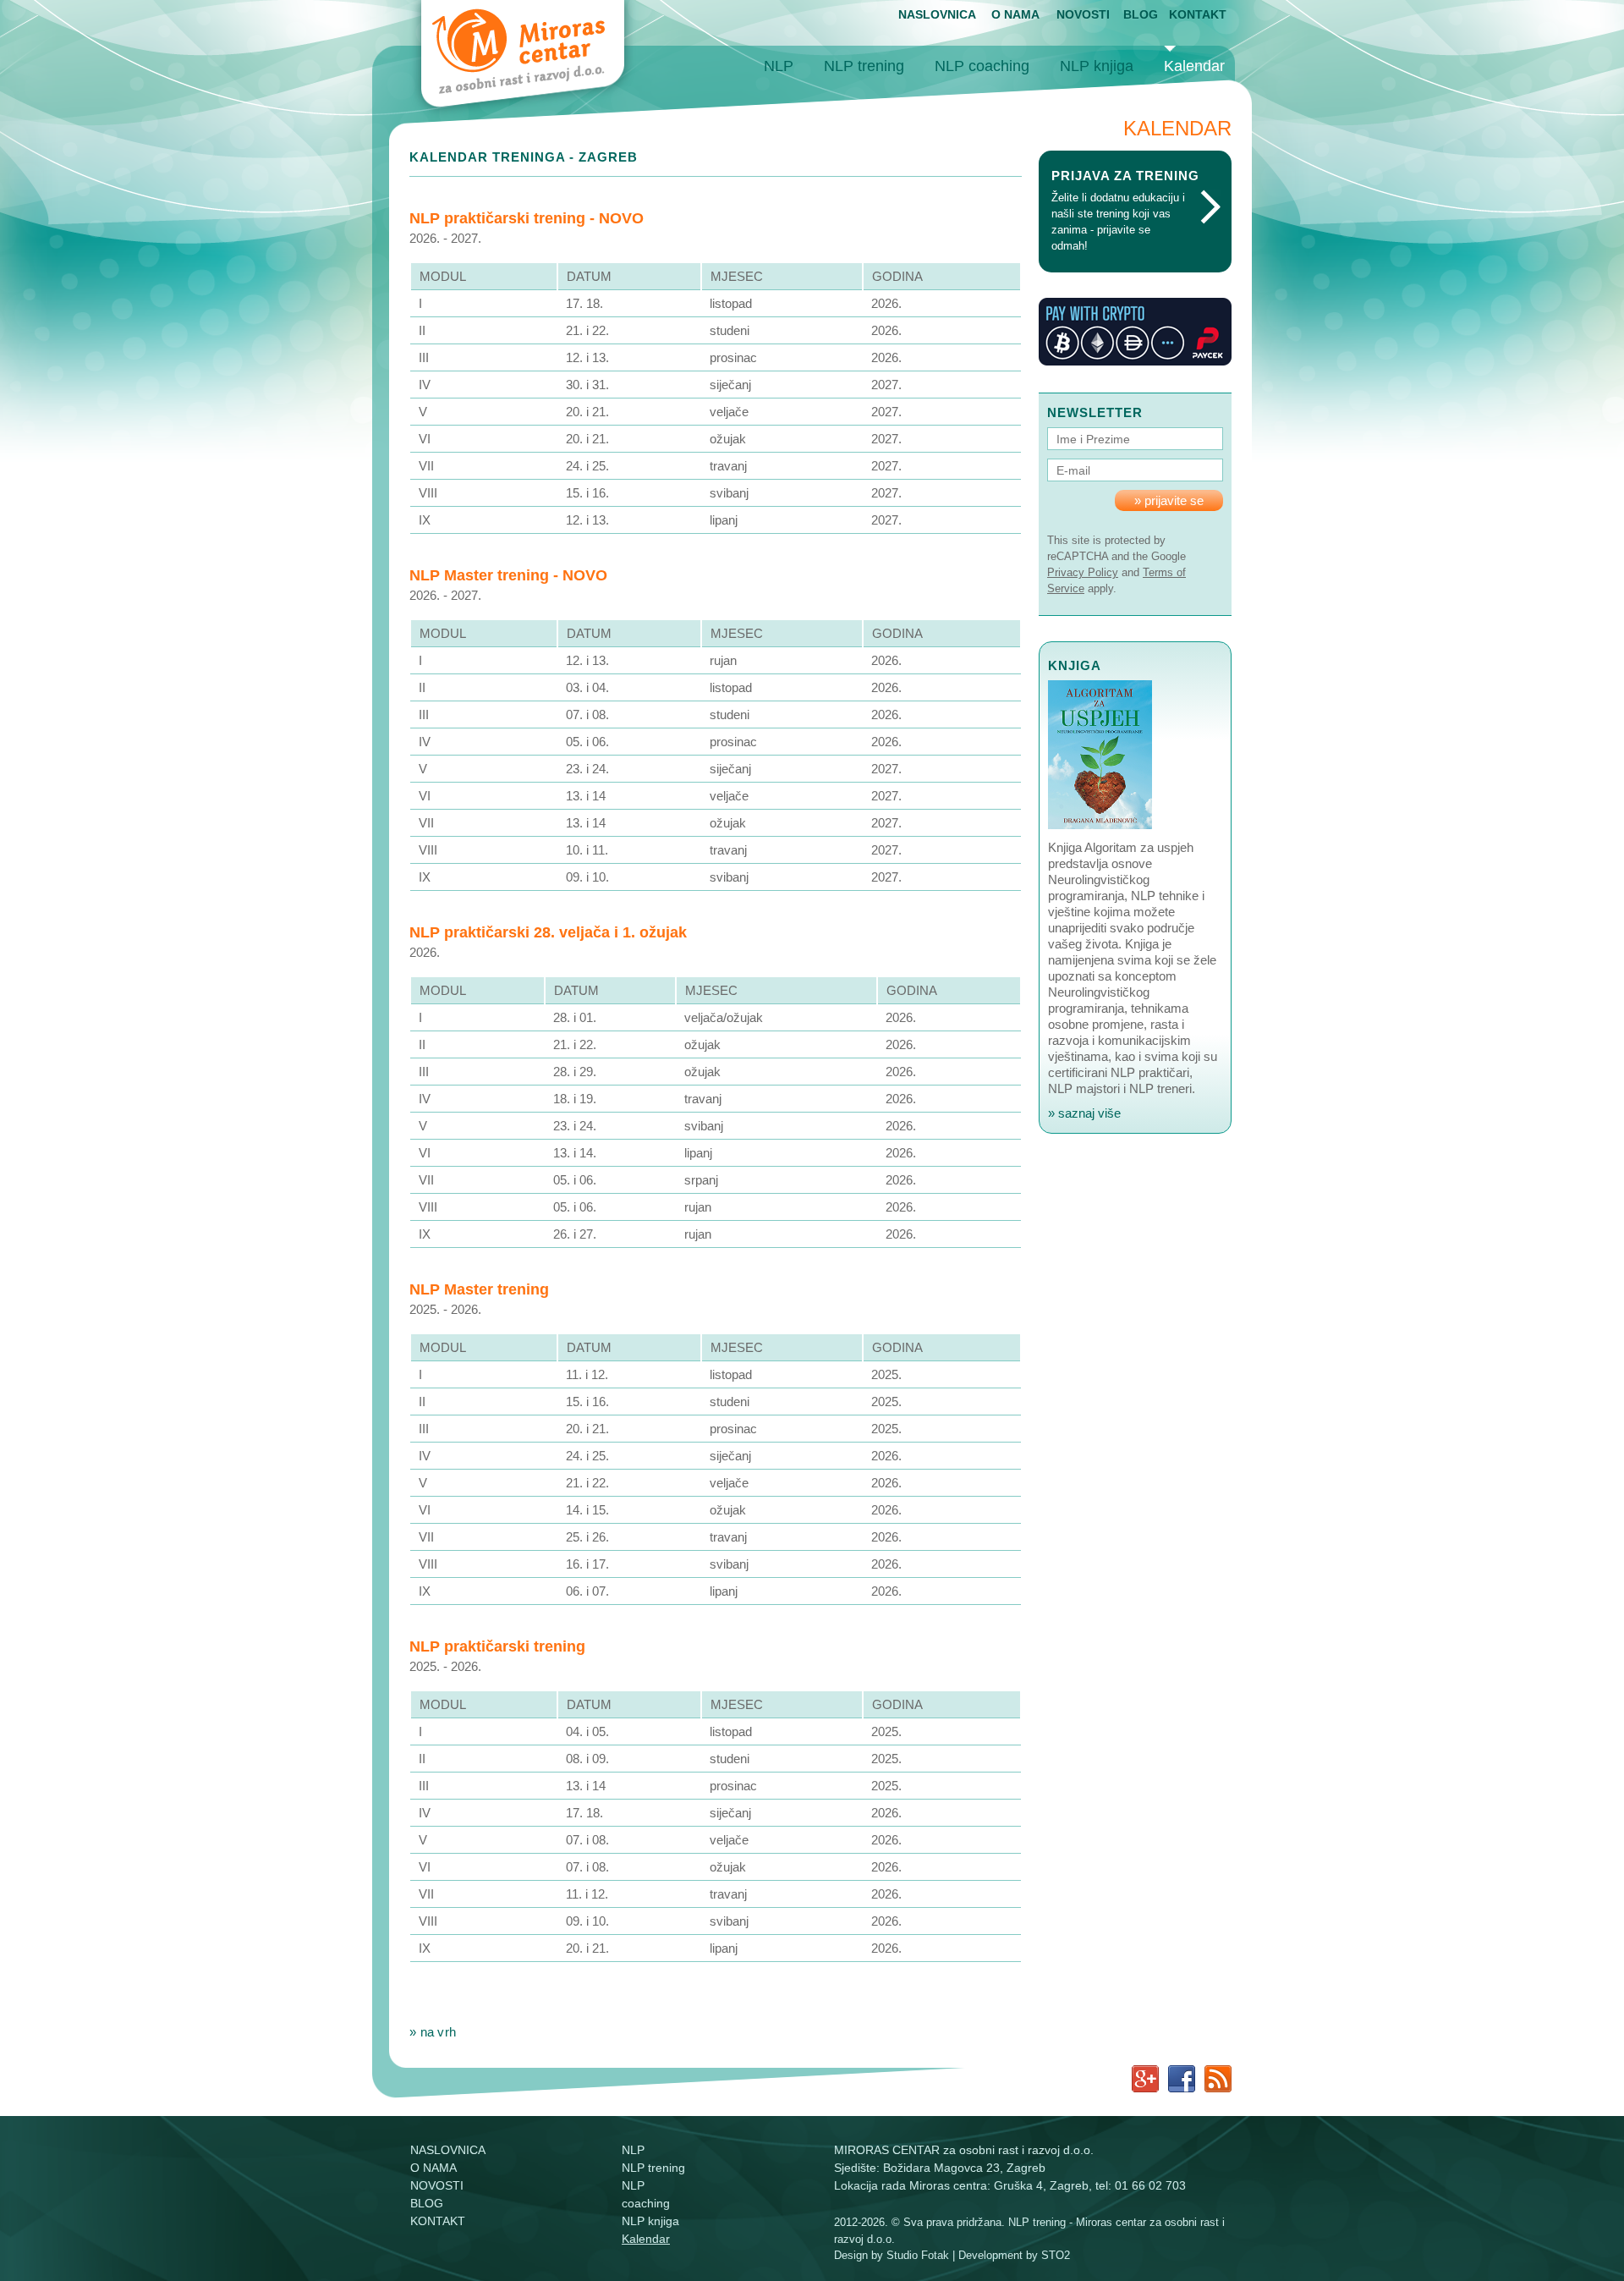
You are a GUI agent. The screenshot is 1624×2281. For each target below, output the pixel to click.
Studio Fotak (918, 2255)
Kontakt (1198, 14)
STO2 (1056, 2255)
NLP (779, 66)
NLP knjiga (1097, 66)
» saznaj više (1084, 1113)
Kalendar (1194, 66)
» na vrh (433, 2032)
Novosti (1083, 14)
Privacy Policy (1083, 572)
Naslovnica (937, 14)
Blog (1141, 14)
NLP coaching (982, 66)
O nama (1015, 14)
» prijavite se (1169, 500)
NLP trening (864, 66)
